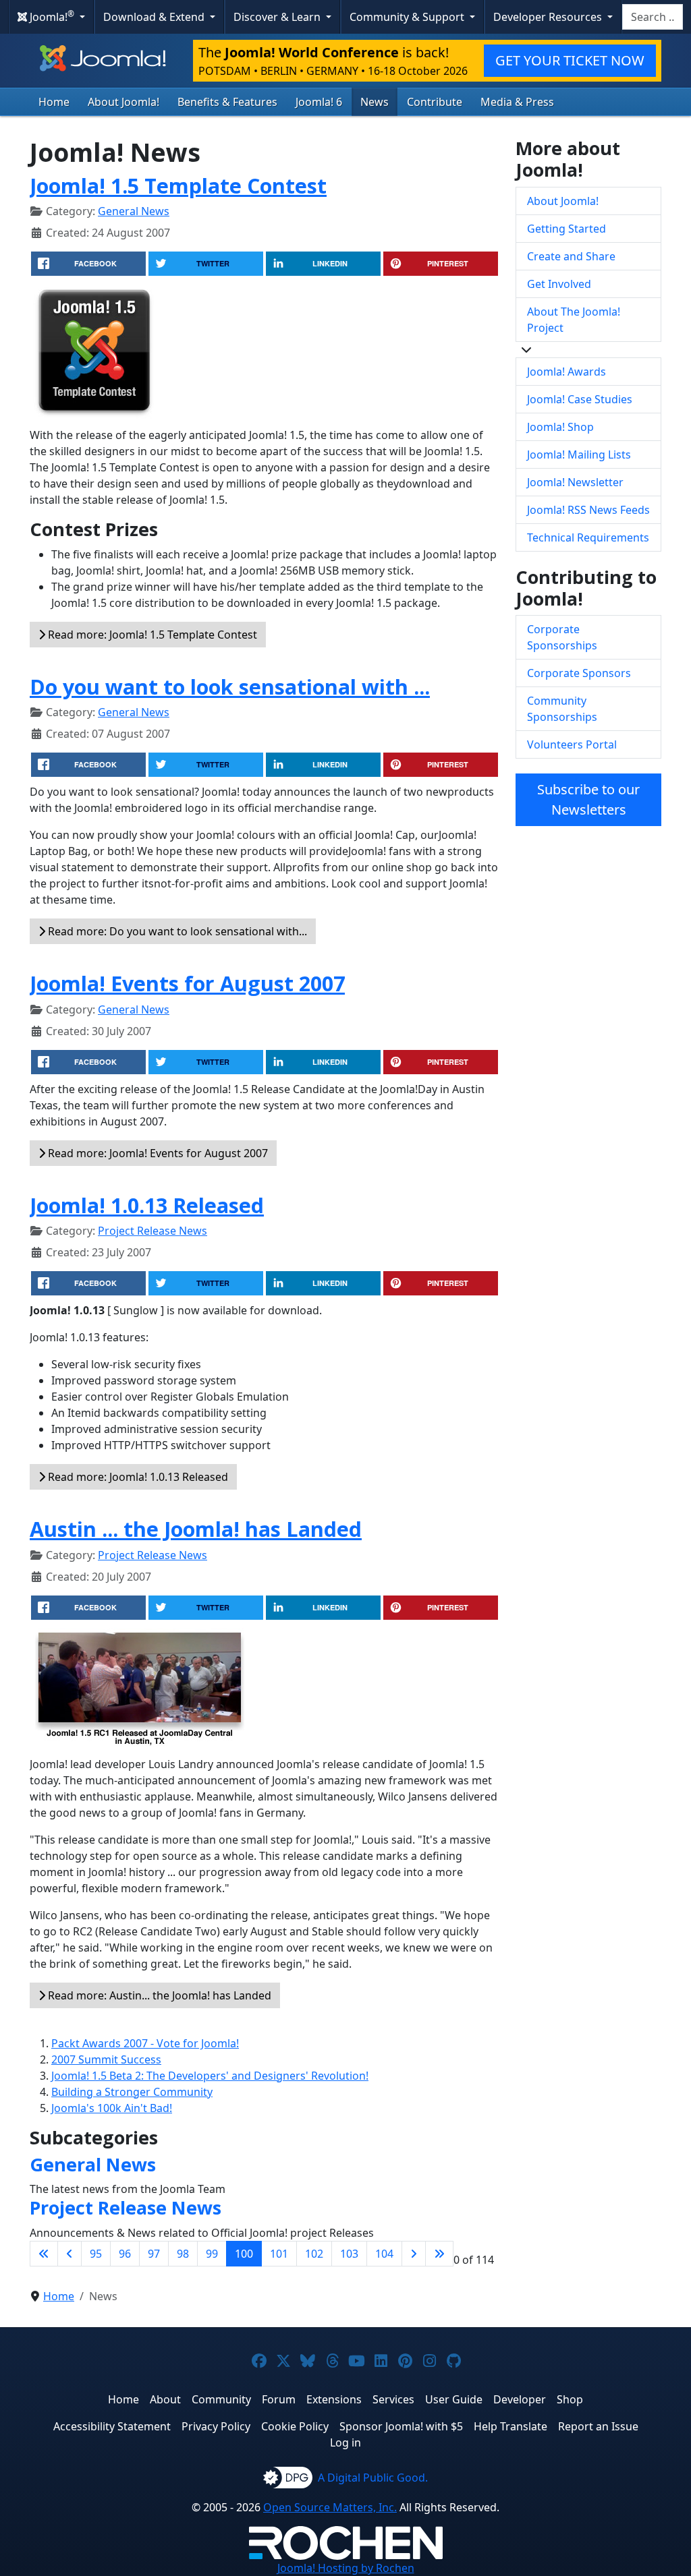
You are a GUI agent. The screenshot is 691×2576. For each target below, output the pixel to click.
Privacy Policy (216, 2426)
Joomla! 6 (319, 102)
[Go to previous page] (70, 2254)
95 (96, 2254)
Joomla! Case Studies (580, 399)
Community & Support (408, 17)
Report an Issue (598, 2426)
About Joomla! (123, 102)
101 (279, 2254)
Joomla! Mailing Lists (579, 455)
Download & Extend (155, 17)
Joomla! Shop (560, 427)
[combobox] (653, 17)
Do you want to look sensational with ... (230, 686)
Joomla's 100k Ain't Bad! (112, 2108)
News (375, 102)
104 (384, 2254)
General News (134, 211)
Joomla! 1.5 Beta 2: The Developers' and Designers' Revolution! (210, 2076)
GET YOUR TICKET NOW (570, 60)
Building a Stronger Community (132, 2092)
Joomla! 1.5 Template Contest (178, 185)
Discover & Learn (278, 17)
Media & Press (517, 102)
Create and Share (571, 256)
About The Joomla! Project (574, 320)
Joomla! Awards (566, 372)
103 (349, 2254)
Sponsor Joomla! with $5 (401, 2426)
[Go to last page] (439, 2254)
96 (125, 2254)
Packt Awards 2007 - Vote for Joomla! (145, 2043)
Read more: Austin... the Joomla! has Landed (158, 1995)
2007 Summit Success (106, 2059)
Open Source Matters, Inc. (330, 2507)
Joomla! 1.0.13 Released (147, 1205)
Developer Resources (549, 17)
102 (314, 2254)
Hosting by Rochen (346, 2568)
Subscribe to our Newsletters (588, 799)
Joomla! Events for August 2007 (187, 983)
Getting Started (566, 229)
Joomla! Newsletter (575, 482)
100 (244, 2254)
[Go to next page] (414, 2254)
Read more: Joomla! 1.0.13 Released (137, 1477)
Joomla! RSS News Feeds (588, 510)
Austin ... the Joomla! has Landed (196, 1529)
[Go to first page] (44, 2254)
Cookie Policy (295, 2426)
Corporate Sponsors (579, 673)
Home (54, 102)
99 (212, 2254)
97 (154, 2254)
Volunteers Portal (572, 744)
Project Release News (153, 1231)
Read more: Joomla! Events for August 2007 (157, 1153)
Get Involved (559, 284)
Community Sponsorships (562, 709)
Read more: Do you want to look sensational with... (176, 931)
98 (183, 2254)
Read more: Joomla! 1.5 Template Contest (151, 635)
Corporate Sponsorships (562, 637)
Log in (345, 2442)
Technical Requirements (588, 537)
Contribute (435, 102)
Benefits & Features (227, 102)
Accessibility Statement (112, 2426)
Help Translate (510, 2426)
